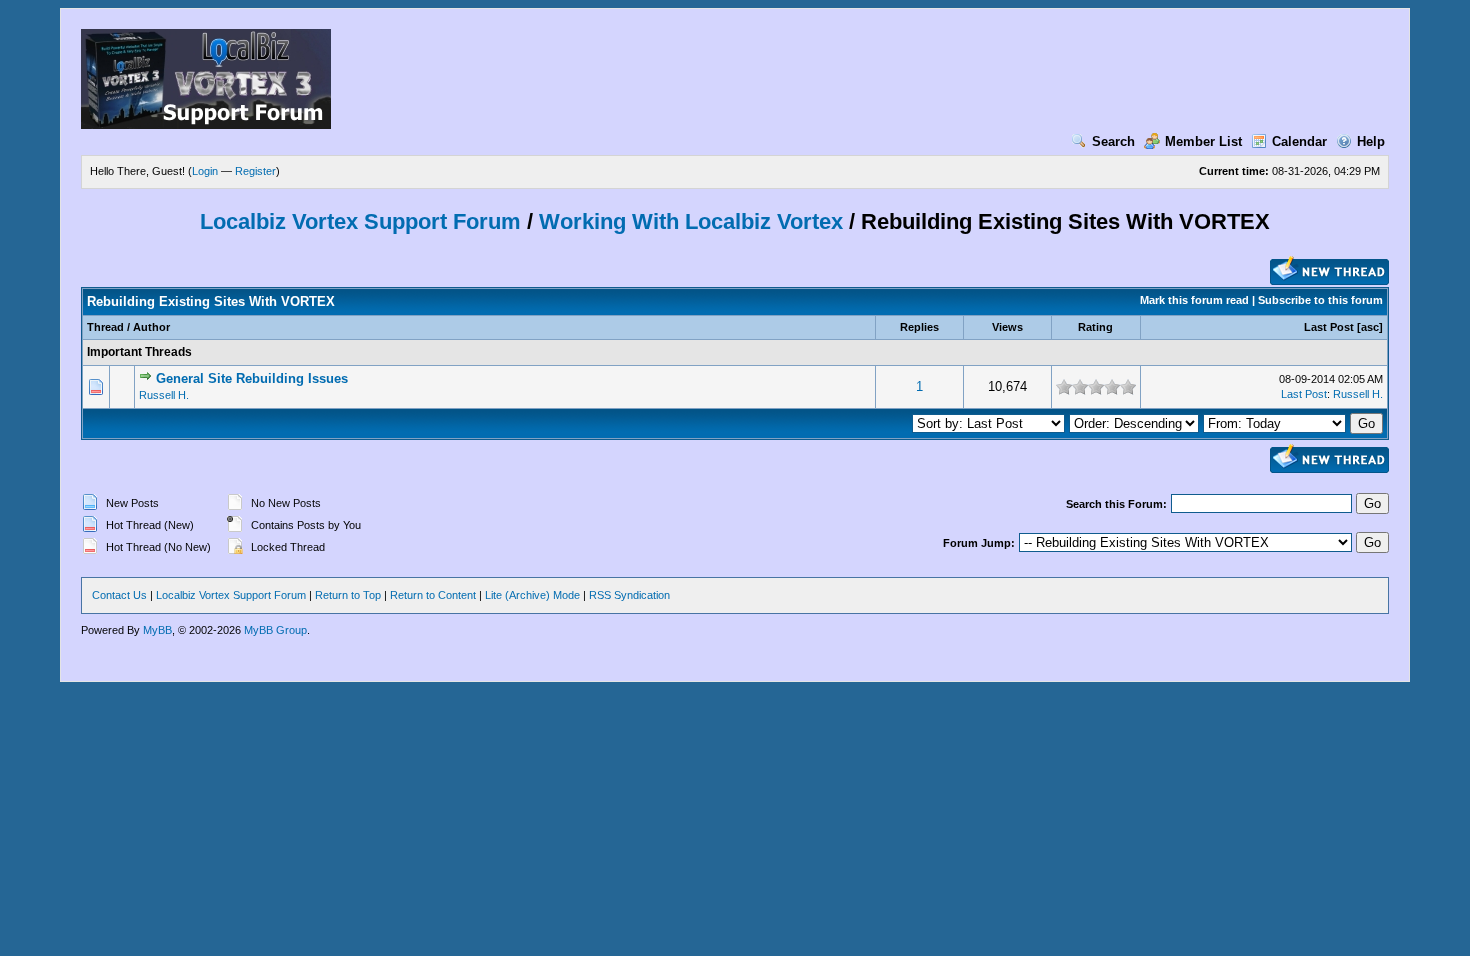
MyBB (157, 630)
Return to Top (348, 595)
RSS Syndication (629, 595)
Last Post (1329, 327)
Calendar (1299, 141)
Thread (105, 327)
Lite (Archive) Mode (532, 595)
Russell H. (164, 395)
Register (255, 171)
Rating (1095, 327)
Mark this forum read (1194, 300)
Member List (1203, 141)
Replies (919, 327)
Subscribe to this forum (1320, 300)
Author (151, 327)
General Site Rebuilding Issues (252, 378)
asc (1370, 327)
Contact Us (119, 595)
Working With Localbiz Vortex (694, 221)
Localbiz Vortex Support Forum (360, 221)
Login (205, 171)
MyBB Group (275, 630)
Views (1007, 327)
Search (1113, 141)
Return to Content (433, 595)
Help (1371, 141)
